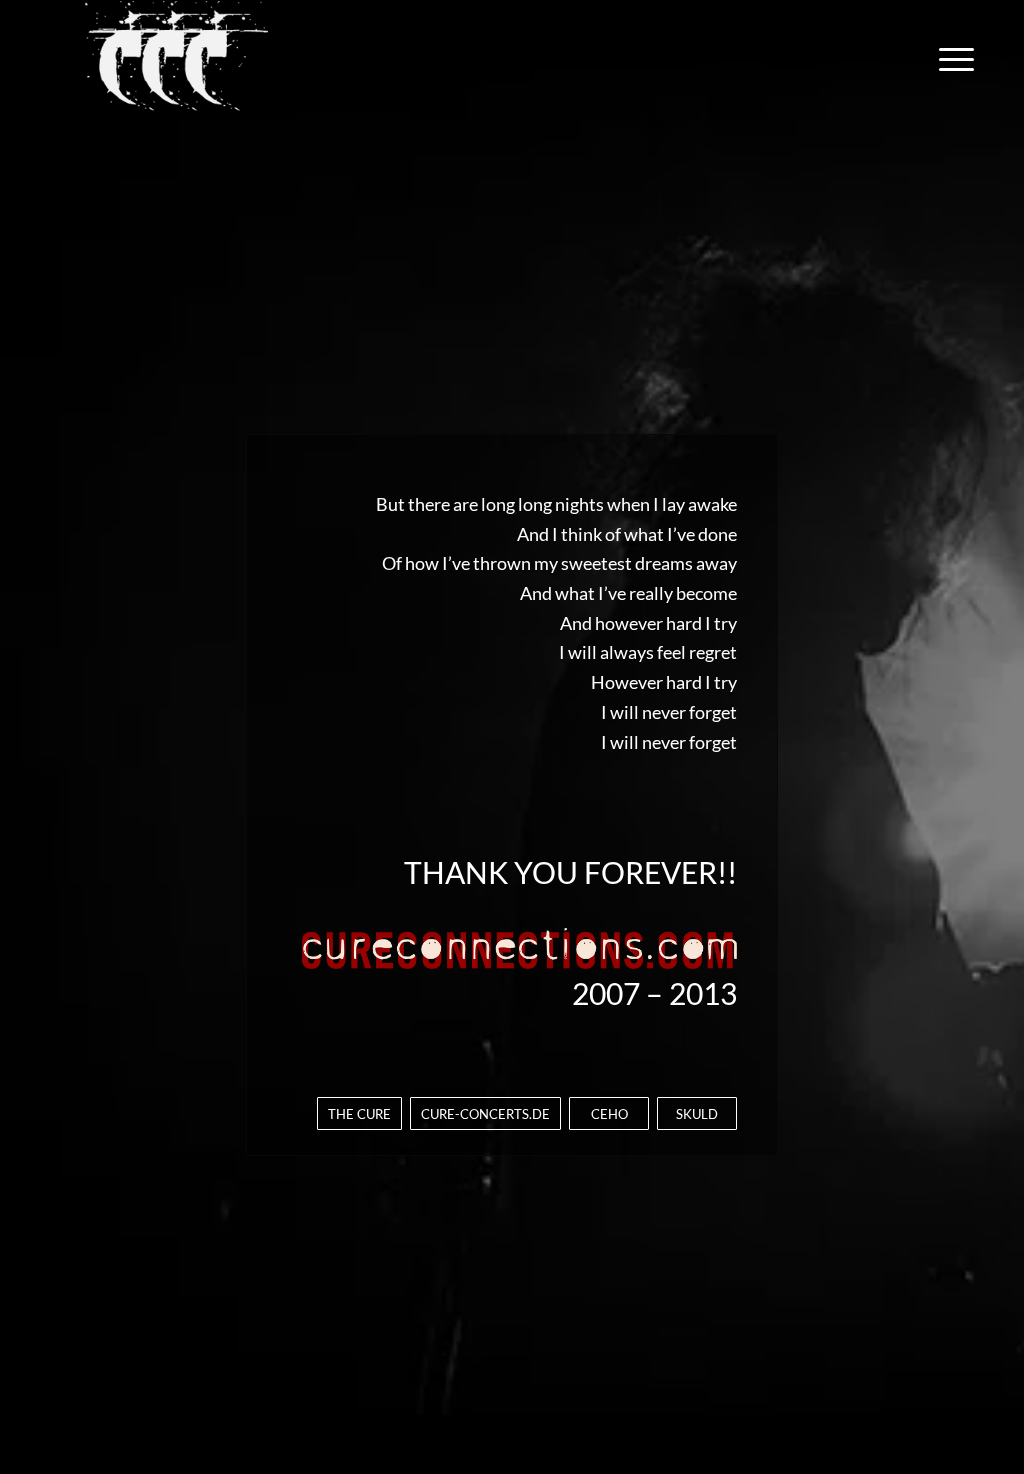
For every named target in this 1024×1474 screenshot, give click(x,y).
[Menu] (950, 59)
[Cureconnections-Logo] (176, 59)
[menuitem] (950, 59)
